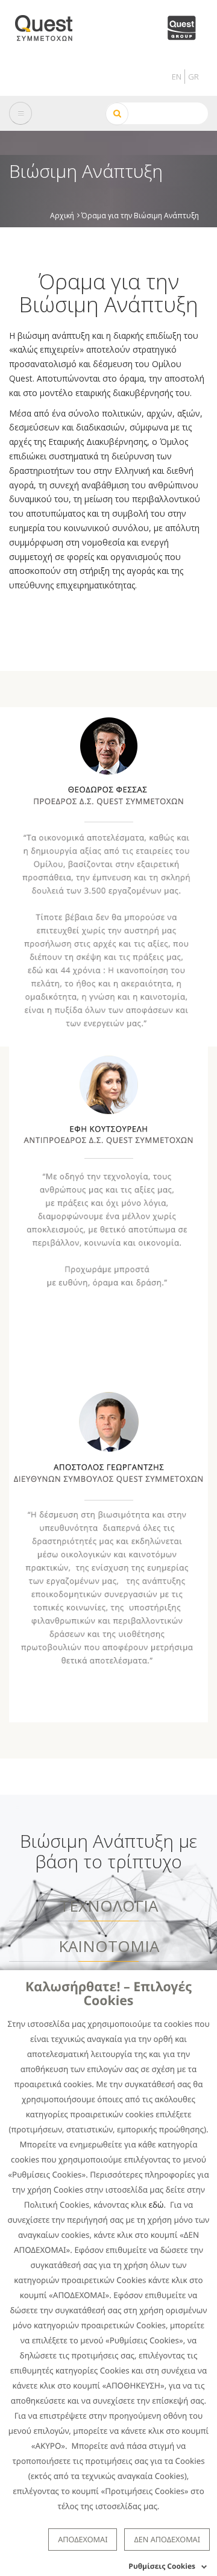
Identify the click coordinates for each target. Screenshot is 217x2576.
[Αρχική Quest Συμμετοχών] (51, 24)
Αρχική (62, 215)
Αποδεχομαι (83, 2539)
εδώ (156, 2205)
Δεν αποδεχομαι (167, 2539)
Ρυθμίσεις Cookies (162, 2566)
